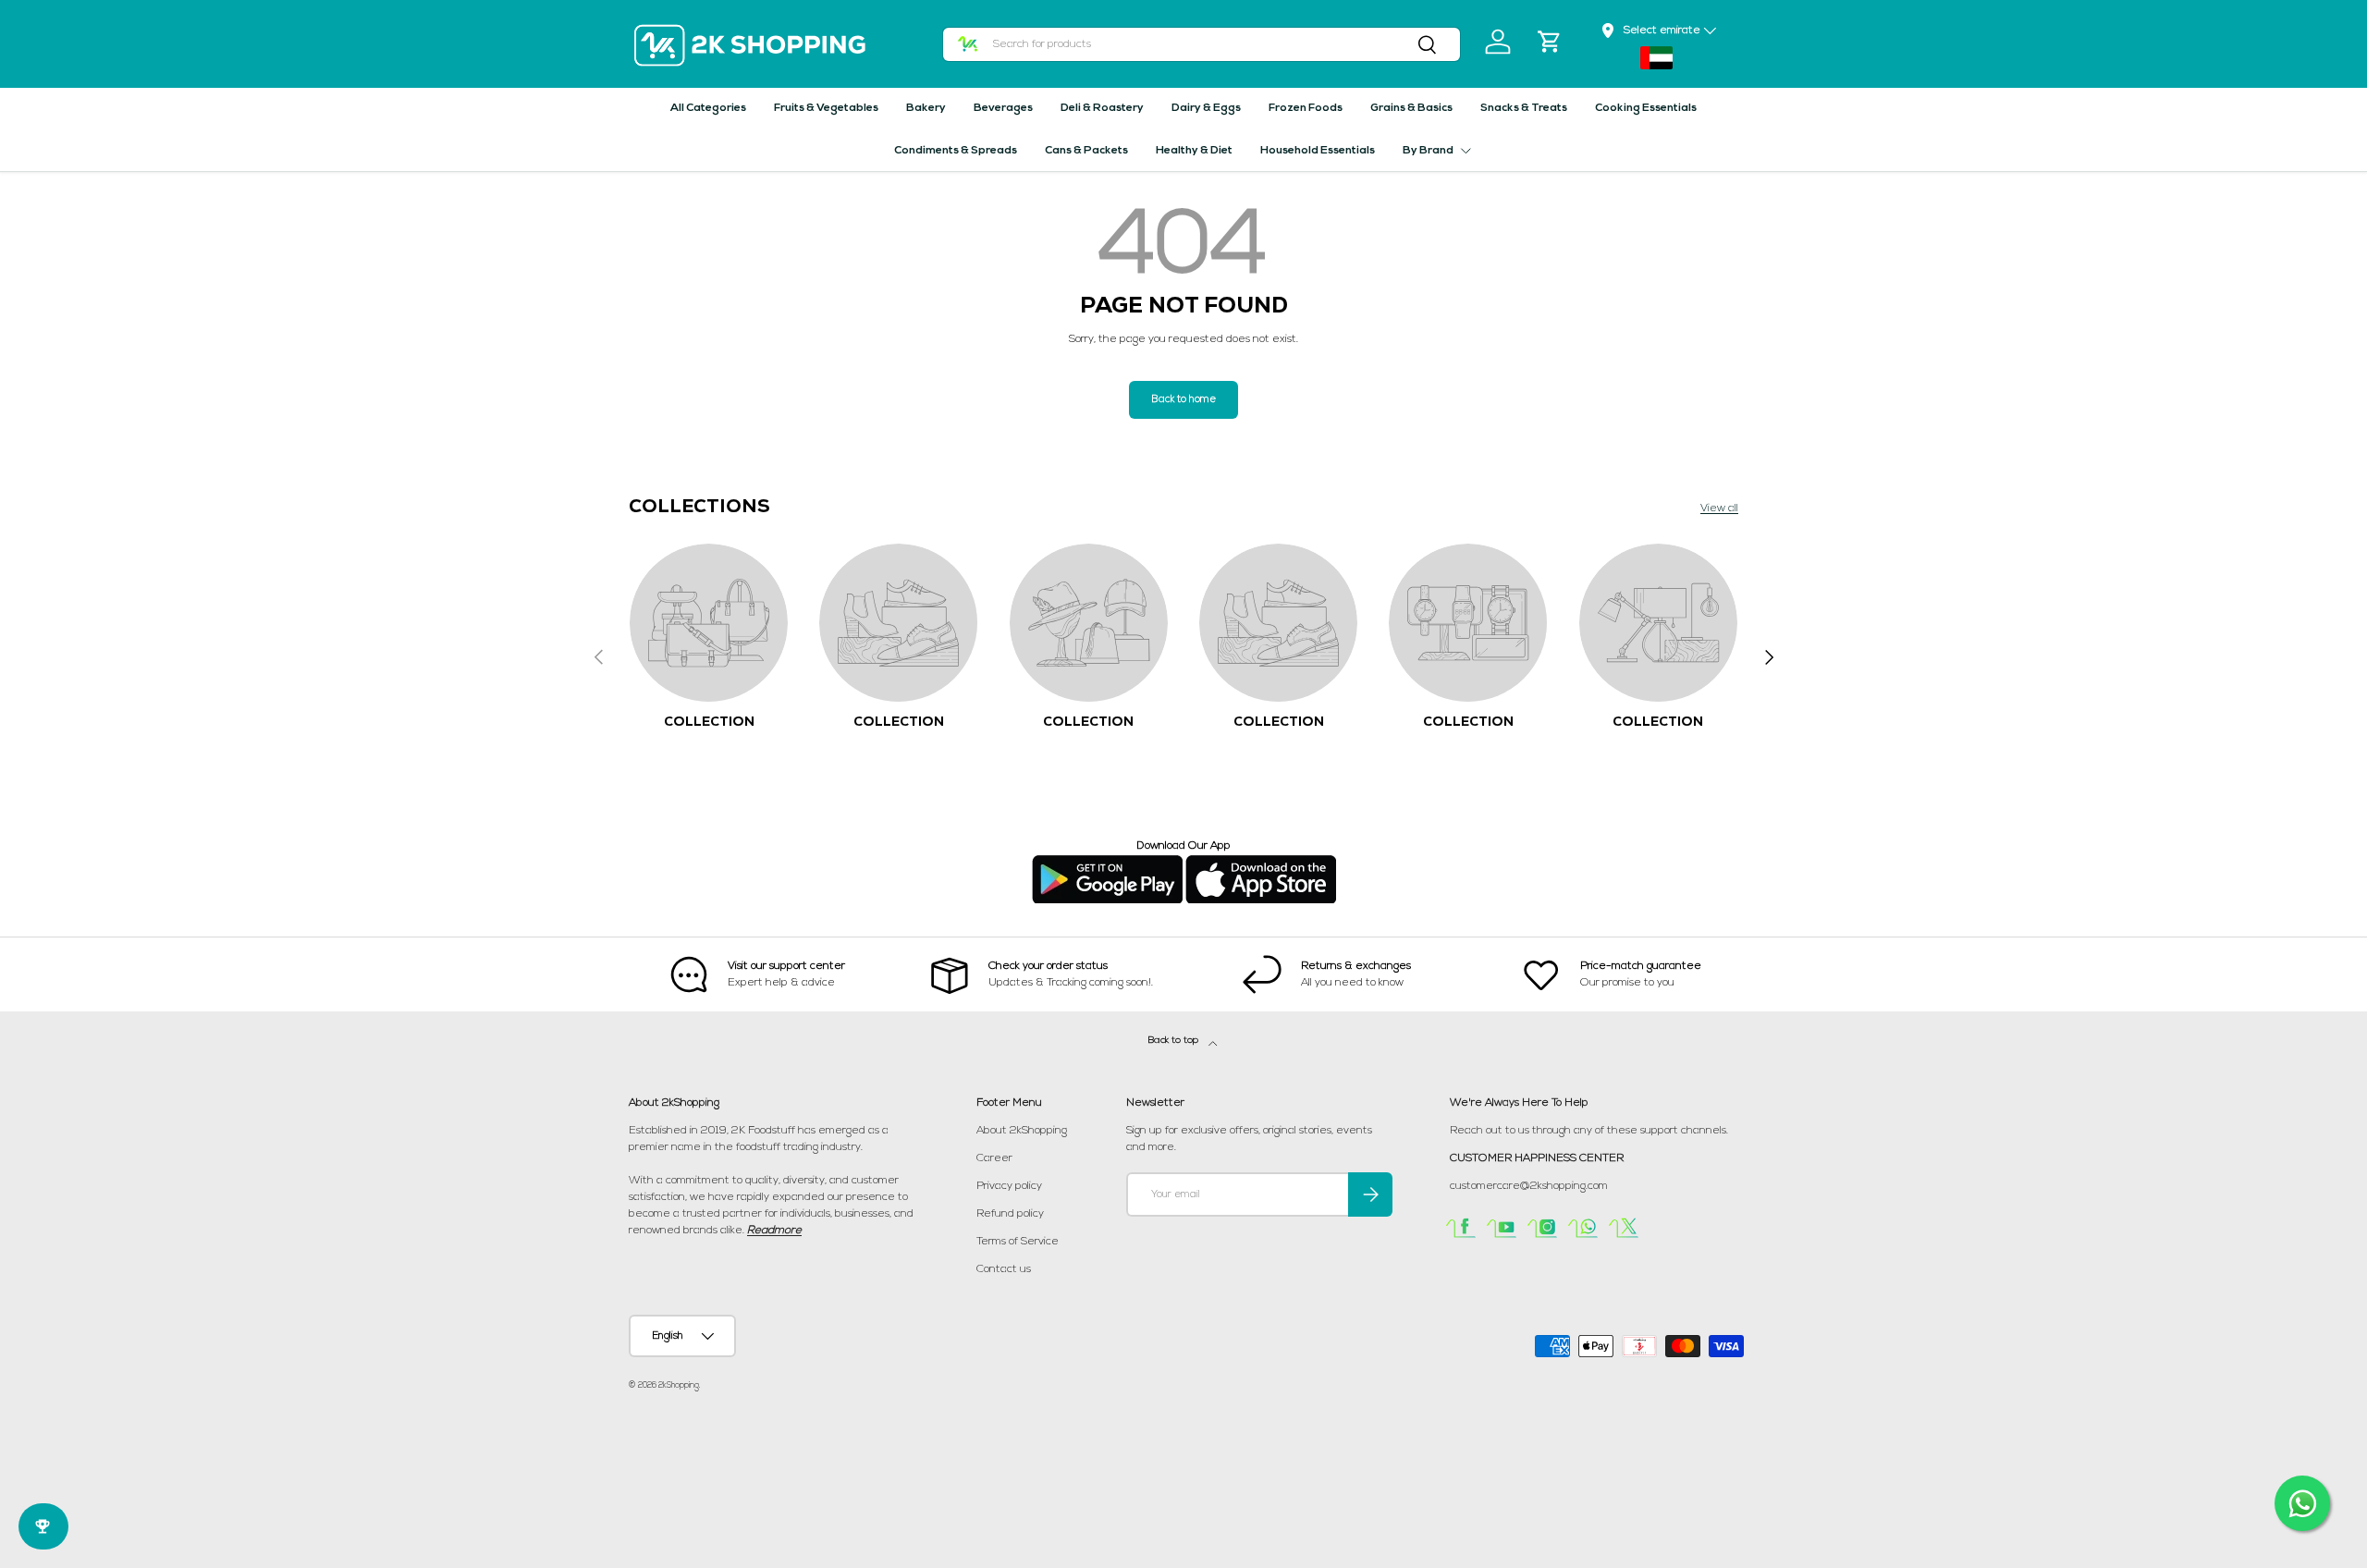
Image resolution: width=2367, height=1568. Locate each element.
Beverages (1003, 108)
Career (994, 1158)
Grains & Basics (1411, 108)
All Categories (708, 108)
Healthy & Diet (1194, 151)
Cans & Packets (1086, 151)
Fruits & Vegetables (826, 108)
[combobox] (1202, 44)
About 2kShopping (1022, 1131)
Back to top (1175, 1041)
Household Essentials (1318, 151)
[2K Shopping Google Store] (1107, 863)
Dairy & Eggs (1206, 108)
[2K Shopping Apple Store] (1261, 863)
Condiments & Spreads (956, 151)
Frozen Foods (1306, 108)
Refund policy (1010, 1214)
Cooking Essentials (1646, 108)
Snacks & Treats (1524, 108)
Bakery (926, 108)
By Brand (1428, 151)
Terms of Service (1018, 1242)
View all (1719, 508)
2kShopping (679, 1385)
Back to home (1183, 400)
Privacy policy (1009, 1186)
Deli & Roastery (1102, 108)
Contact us (1004, 1269)
